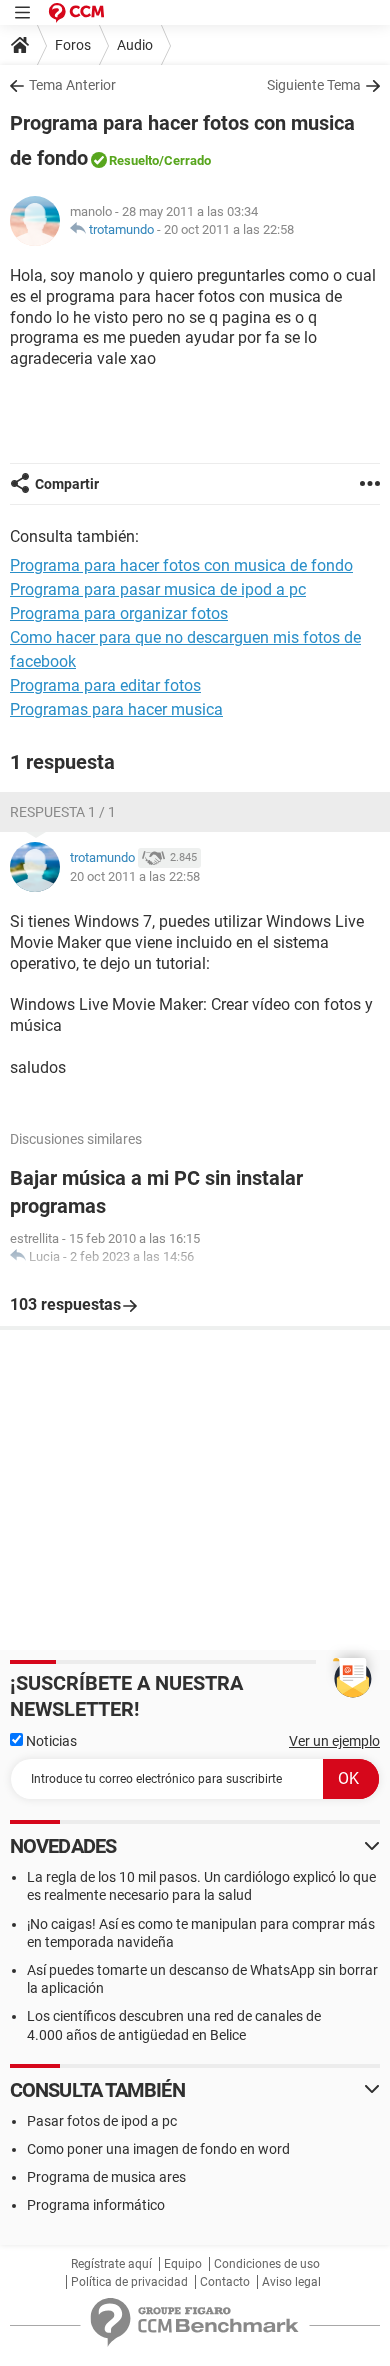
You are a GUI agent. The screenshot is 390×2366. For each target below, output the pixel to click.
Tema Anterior (72, 85)
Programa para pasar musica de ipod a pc (158, 589)
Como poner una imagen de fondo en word (158, 2149)
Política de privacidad (129, 2282)
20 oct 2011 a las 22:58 (229, 229)
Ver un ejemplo (334, 1741)
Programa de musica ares (106, 2177)
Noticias (50, 1741)
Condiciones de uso (267, 2264)
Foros (73, 45)
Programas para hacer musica (116, 709)
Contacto (225, 2282)
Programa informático (96, 2205)
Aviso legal (291, 2282)
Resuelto (134, 160)
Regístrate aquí (111, 2264)
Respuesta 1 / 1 (63, 812)
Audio (135, 45)
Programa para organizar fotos (119, 613)
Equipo (183, 2264)
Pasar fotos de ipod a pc (102, 2121)
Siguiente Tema (314, 85)
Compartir (67, 484)
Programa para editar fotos (105, 685)
